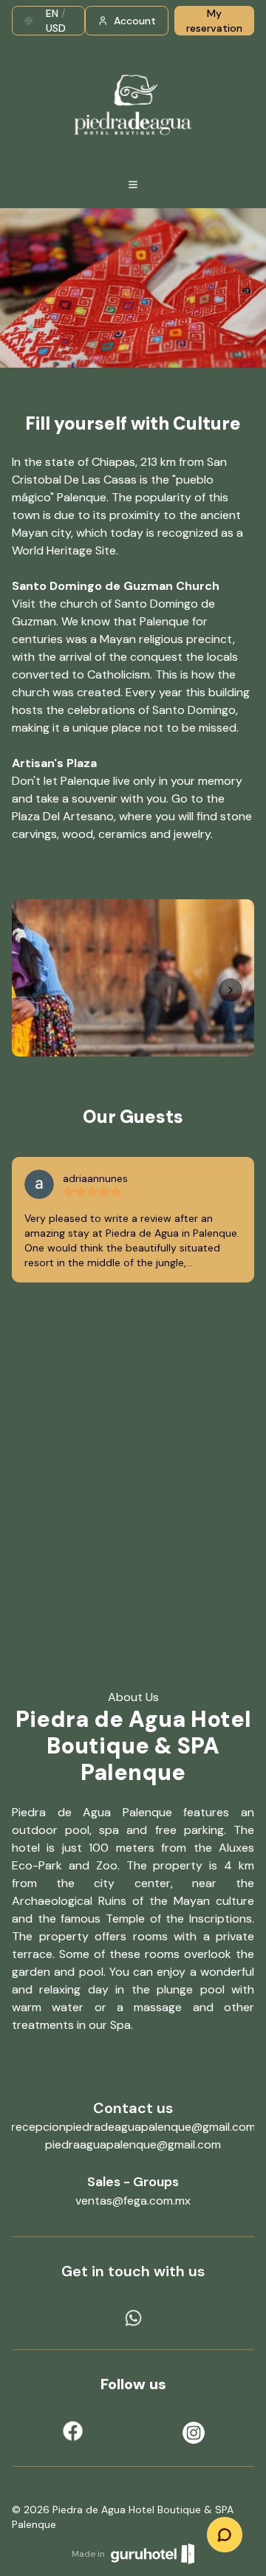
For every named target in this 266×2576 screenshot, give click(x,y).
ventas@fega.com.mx (133, 2201)
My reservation (214, 21)
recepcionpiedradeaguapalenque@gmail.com (133, 2127)
